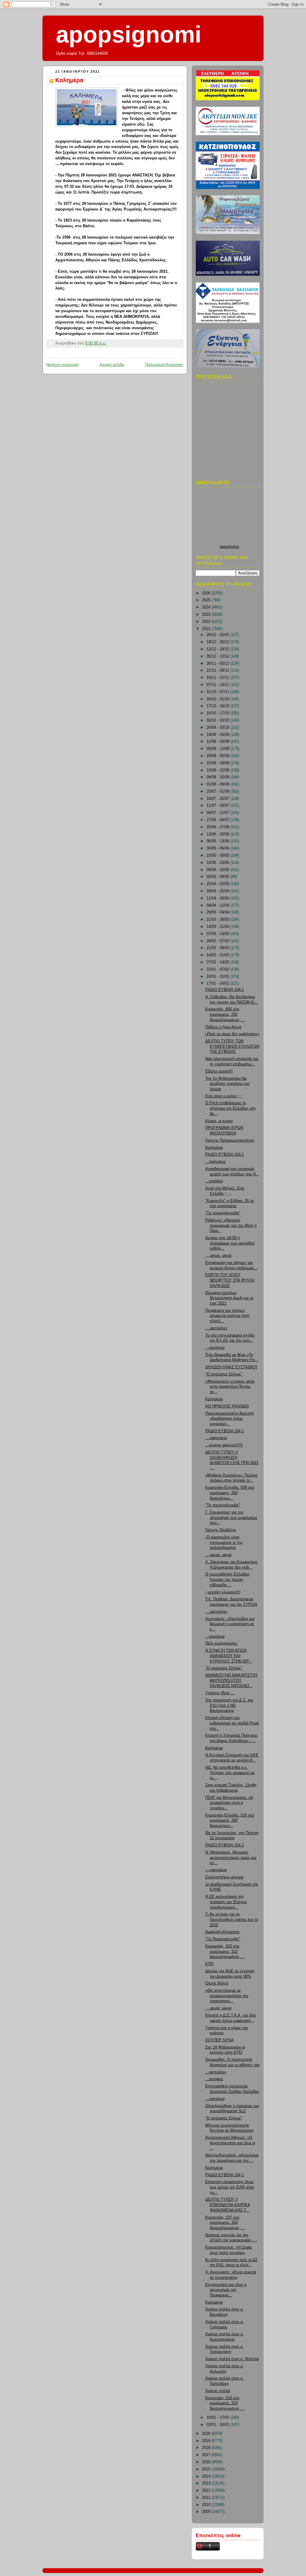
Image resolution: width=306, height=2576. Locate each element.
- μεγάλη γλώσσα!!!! (223, 1592)
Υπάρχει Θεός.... (220, 1693)
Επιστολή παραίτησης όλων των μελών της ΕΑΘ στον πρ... (230, 2187)
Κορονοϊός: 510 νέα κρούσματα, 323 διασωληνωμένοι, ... (225, 2403)
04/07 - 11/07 (218, 813)
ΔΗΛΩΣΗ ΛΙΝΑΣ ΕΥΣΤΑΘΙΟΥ (231, 1367)
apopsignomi (129, 34)
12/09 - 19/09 (218, 742)
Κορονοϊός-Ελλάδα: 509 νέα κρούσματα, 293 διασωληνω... (230, 1493)
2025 (207, 600)
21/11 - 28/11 (218, 670)
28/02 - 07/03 (218, 941)
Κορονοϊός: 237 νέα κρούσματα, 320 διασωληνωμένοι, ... (225, 2223)
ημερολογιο (229, 547)
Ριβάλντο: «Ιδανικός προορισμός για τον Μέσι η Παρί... (231, 1226)
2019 (207, 2441)
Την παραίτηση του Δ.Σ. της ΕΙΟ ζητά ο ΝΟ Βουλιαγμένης (229, 1705)
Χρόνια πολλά (218, 2391)
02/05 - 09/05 (218, 877)
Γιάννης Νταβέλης (221, 1530)
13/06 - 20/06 (218, 834)
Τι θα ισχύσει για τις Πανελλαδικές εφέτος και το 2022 (232, 1920)
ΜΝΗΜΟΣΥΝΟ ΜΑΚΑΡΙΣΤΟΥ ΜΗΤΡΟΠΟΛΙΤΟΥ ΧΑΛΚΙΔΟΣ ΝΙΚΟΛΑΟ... (232, 1681)
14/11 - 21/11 (218, 678)
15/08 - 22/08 (218, 770)
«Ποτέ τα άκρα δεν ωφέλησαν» (232, 1034)
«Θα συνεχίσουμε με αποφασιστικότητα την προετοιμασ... (227, 1996)
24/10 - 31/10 (218, 699)
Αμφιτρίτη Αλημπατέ (222, 1932)
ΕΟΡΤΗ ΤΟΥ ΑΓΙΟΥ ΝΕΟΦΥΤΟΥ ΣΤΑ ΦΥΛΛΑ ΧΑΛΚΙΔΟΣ (230, 1280)
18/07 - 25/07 (218, 799)
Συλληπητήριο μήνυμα (224, 1877)
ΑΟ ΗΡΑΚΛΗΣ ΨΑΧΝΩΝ (227, 1406)
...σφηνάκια (215, 1162)
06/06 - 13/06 (218, 841)
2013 (207, 2483)
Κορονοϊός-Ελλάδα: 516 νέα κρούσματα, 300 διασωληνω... (230, 1821)
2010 (207, 2505)
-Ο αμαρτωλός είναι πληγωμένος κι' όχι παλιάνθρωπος (224, 1542)
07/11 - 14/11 (218, 685)
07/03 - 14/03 (218, 934)
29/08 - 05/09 (218, 756)
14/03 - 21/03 (218, 927)
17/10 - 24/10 (218, 706)
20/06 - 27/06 (218, 827)
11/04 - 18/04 (218, 898)
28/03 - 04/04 (218, 912)
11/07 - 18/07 (218, 806)
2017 (207, 2455)
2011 (207, 2498)
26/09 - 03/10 (218, 727)
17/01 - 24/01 (218, 983)
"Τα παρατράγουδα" (223, 1213)
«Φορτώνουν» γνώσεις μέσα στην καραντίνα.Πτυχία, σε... (230, 1387)
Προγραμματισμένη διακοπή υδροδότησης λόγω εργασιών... (229, 1419)
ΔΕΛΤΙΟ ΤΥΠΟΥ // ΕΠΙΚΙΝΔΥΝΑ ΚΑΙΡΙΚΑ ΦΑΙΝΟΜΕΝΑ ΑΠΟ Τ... (228, 2205)
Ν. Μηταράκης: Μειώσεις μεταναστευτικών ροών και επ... (231, 1858)
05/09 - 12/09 (218, 749)
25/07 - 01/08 (218, 791)
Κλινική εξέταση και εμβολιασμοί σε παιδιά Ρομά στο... (232, 1723)
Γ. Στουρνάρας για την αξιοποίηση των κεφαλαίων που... (231, 1518)
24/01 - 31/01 (218, 977)
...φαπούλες (216, 2072)
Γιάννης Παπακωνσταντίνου (230, 1140)
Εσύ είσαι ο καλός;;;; (224, 1096)
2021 (207, 629)
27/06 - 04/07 (218, 820)
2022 (207, 622)
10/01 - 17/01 (218, 2418)
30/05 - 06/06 (218, 848)
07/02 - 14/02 (218, 962)
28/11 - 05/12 (218, 664)
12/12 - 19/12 (218, 649)
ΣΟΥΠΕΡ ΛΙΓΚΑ (219, 2040)
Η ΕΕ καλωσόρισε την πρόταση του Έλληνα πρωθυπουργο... (226, 1902)
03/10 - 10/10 (218, 720)
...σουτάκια (215, 1348)
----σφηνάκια (216, 1870)
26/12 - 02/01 (218, 635)
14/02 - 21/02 (218, 955)
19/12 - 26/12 (218, 642)
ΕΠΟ (209, 1964)
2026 (207, 593)
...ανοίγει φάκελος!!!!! (224, 1445)
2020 (207, 2434)
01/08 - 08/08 (218, 784)
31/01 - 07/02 (218, 969)
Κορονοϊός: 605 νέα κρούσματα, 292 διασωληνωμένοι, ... (225, 1014)
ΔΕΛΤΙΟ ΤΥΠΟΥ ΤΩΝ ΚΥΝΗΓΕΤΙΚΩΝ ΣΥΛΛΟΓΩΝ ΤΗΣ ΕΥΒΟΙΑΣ (232, 1046)
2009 (207, 2512)
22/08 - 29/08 (218, 763)
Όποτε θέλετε (217, 1983)
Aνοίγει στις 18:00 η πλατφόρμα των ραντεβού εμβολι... (230, 1243)
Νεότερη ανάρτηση (62, 365)
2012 (207, 2490)
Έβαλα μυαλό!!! (219, 1071)
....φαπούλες (216, 1328)
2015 (207, 2469)
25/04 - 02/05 (218, 884)
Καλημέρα (69, 80)
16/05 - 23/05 (218, 863)
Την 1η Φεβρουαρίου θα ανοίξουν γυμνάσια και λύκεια (227, 1084)
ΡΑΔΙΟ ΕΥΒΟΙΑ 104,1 (225, 990)
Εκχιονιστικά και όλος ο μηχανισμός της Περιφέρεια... (226, 2290)
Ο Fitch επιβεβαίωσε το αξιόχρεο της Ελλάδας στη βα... (230, 1108)
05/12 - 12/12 (218, 656)
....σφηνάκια (216, 1438)
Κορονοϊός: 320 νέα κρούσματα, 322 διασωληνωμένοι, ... (225, 1952)
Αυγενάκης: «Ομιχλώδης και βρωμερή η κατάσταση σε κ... (230, 1624)
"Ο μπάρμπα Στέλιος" (224, 1374)
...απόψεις (214, 1181)
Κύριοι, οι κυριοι (219, 1121)
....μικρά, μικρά (218, 1256)
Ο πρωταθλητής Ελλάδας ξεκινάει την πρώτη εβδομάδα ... (227, 1580)
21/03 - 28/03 (218, 919)
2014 (207, 2476)
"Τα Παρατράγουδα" (223, 1939)
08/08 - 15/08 (218, 777)
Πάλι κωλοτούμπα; (222, 1643)
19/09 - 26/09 (218, 735)
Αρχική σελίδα (112, 365)
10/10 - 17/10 (218, 713)
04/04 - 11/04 (218, 905)
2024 (207, 607)
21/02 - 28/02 (218, 948)
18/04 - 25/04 (218, 891)
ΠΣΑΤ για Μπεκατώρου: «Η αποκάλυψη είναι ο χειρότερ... (229, 1803)
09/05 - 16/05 (218, 870)
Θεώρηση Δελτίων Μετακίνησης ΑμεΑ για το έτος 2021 (229, 1298)
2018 (207, 2448)
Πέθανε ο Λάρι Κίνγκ (223, 1027)
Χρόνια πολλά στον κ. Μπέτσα (232, 2359)
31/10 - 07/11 (218, 692)
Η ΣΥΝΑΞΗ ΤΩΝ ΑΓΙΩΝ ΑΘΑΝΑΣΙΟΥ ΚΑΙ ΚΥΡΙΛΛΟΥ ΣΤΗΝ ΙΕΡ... (229, 1656)
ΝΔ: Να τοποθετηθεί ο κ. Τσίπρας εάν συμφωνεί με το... (230, 1773)
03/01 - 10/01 (218, 2425)
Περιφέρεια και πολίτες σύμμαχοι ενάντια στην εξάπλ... (227, 1316)
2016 (207, 2462)
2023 (207, 614)
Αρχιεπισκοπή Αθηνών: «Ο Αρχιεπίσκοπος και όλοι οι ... (230, 2143)
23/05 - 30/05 (218, 855)
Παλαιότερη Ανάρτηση (164, 365)
